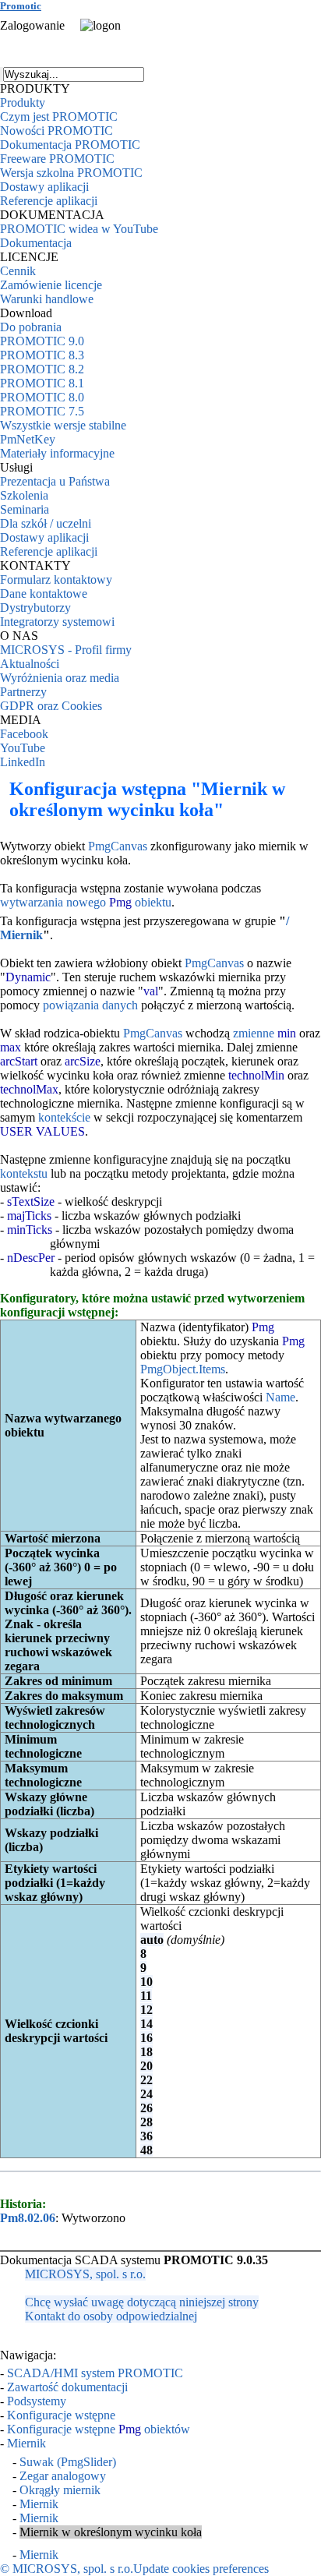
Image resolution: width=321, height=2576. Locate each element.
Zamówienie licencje (51, 285)
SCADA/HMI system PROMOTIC (95, 2373)
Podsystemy (37, 2401)
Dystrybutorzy (35, 608)
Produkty (23, 102)
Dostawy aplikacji (44, 187)
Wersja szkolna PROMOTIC (71, 173)
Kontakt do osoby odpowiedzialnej (111, 2316)
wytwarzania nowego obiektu (86, 902)
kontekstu (24, 1173)
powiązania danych (90, 1005)
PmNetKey (28, 439)
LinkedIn (23, 762)
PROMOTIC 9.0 (42, 341)
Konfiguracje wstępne (61, 2415)
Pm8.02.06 (28, 2218)
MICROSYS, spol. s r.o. (85, 2274)
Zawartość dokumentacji (67, 2387)
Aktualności (30, 664)
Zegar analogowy (63, 2476)
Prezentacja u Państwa (55, 481)
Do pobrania (31, 327)
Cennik (18, 271)
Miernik (26, 2443)
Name (280, 1397)
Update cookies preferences (201, 2569)
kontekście (64, 1117)
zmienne (254, 1033)
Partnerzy (23, 692)
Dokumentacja (36, 243)
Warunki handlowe (47, 299)
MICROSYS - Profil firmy (66, 650)
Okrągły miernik (60, 2490)
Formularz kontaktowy (56, 580)
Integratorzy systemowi (57, 622)
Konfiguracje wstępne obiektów (99, 2429)
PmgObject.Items (183, 1369)
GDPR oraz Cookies (51, 706)
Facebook (24, 734)
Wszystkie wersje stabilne (63, 425)
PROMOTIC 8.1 (42, 383)
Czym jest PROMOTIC (59, 117)
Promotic (21, 6)
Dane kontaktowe (44, 594)
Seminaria (25, 509)
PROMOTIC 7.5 (42, 411)
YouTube (23, 748)
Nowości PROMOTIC (56, 131)
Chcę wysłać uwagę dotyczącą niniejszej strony (142, 2302)
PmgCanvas (118, 846)
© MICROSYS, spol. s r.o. (67, 2569)
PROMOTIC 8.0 (42, 397)
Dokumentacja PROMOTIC (70, 145)
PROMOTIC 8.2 (42, 369)
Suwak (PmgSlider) (68, 2462)
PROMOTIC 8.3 (42, 355)
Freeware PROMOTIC (57, 159)
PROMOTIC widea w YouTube (79, 229)
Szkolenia (24, 495)
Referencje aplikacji (49, 201)
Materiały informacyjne (57, 453)
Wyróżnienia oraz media (60, 678)
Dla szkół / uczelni (46, 523)
